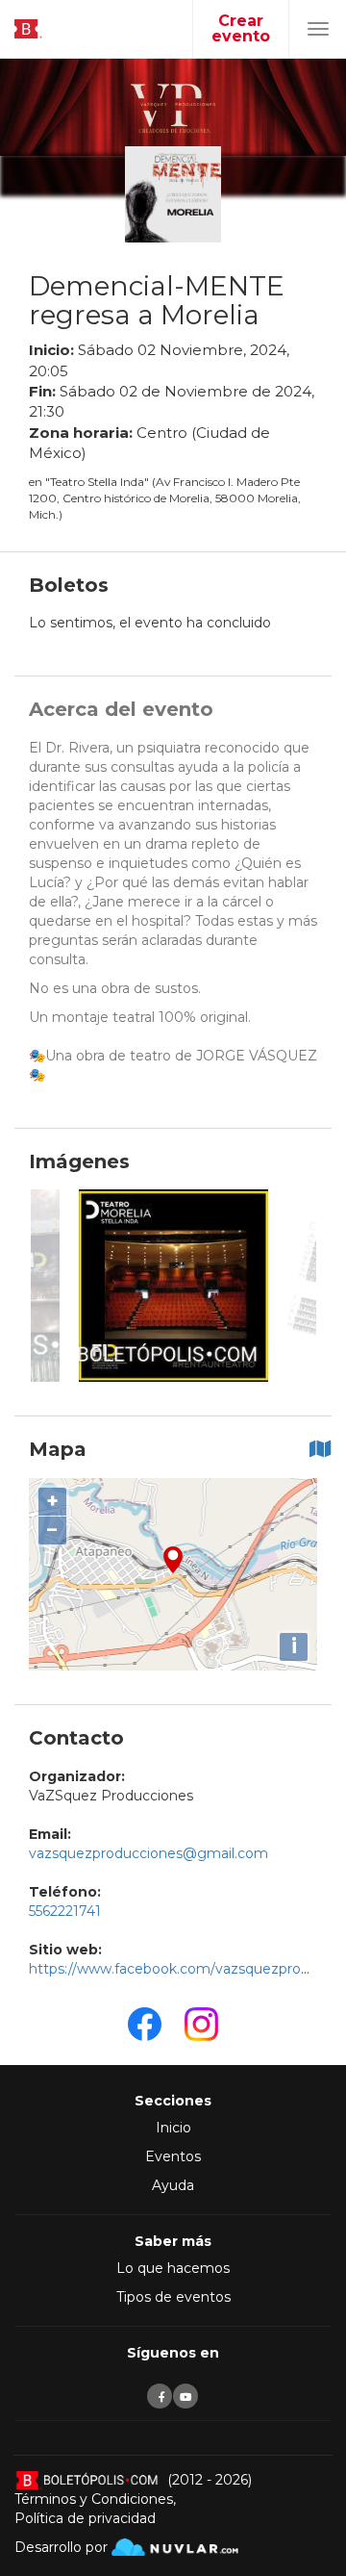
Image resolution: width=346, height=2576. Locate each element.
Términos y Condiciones (94, 2499)
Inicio (173, 2128)
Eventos (173, 2156)
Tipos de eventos (173, 2297)
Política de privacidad (85, 2518)
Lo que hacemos (173, 2268)
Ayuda (173, 2185)
